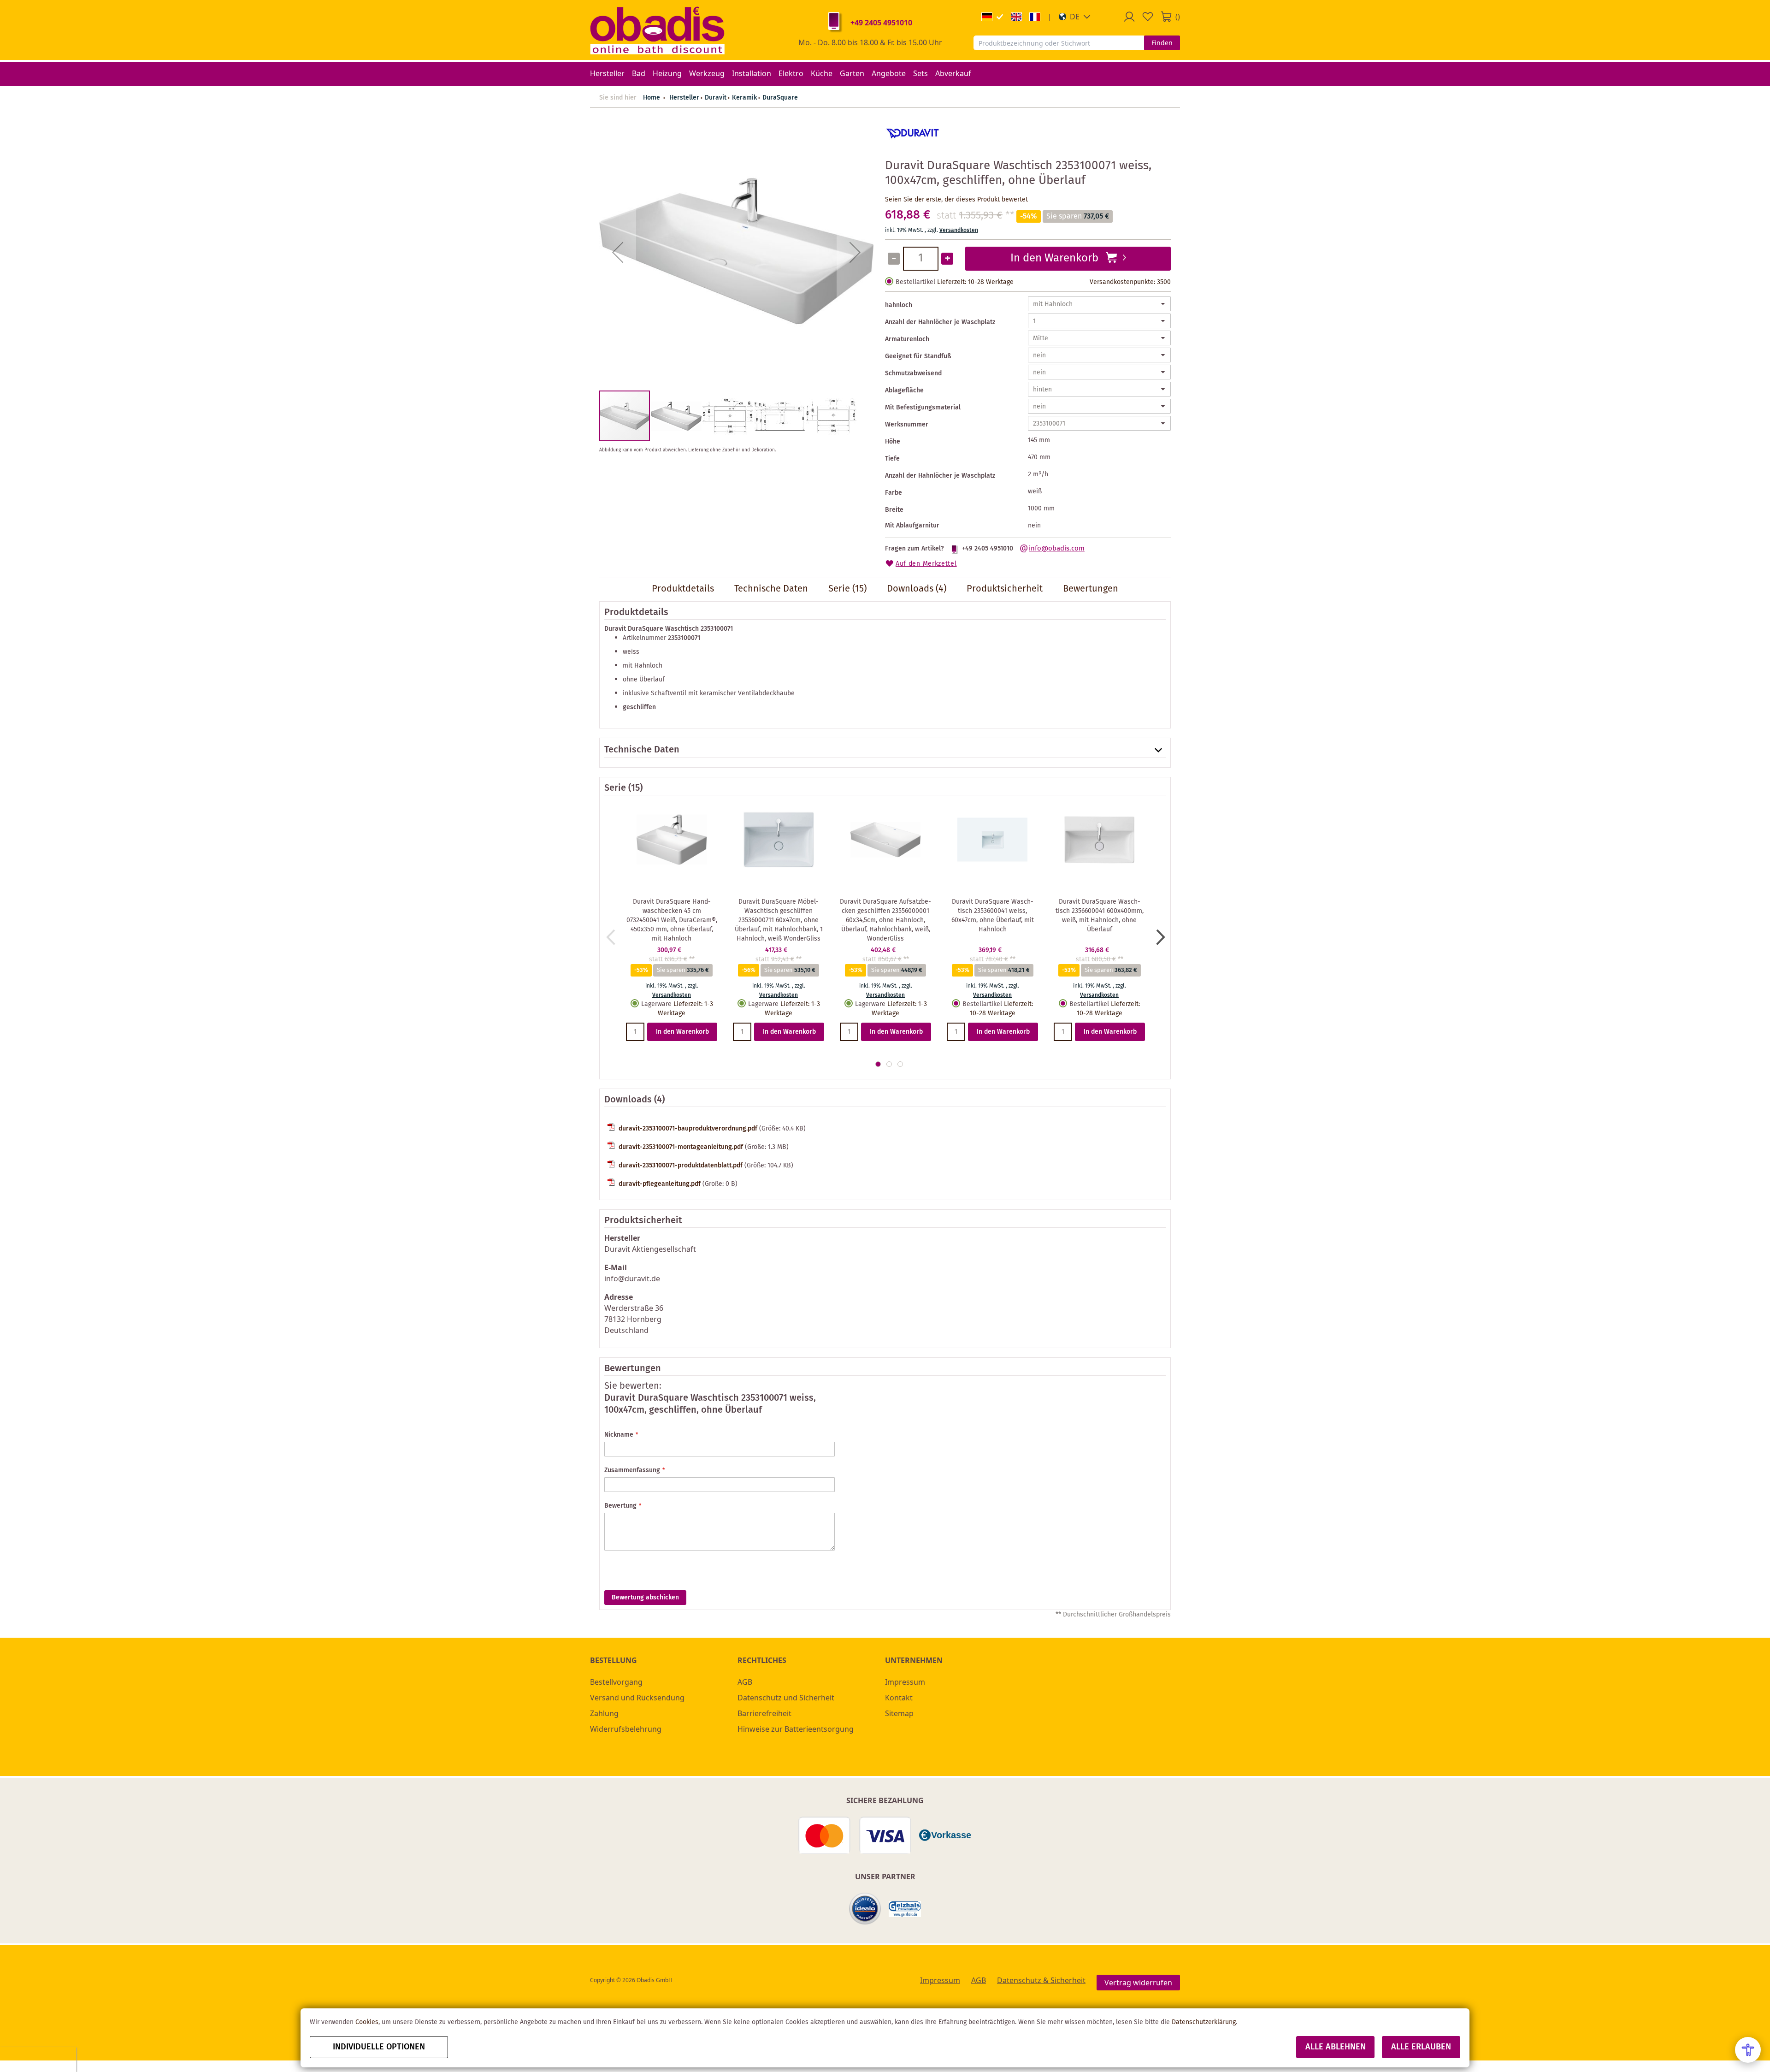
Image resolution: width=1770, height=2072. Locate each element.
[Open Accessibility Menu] (1748, 2050)
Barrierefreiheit (764, 1713)
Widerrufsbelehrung (626, 1729)
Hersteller (684, 98)
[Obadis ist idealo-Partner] (865, 1909)
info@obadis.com (1057, 549)
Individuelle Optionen (379, 2047)
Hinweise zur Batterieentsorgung (796, 1729)
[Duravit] (913, 147)
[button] (1075, 17)
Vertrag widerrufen (1138, 1983)
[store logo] (657, 30)
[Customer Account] (1129, 17)
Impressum (905, 1682)
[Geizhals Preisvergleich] (905, 1909)
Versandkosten (959, 230)
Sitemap (899, 1713)
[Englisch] (1016, 17)
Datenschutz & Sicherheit (1041, 1980)
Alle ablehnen (1336, 2047)
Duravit (716, 98)
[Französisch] (1035, 17)
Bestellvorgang (616, 1682)
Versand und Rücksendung (637, 1698)
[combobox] (1059, 43)
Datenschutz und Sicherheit (786, 1698)
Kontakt (899, 1698)
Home (652, 98)
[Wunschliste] (1148, 17)
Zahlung (604, 1713)
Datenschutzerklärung (1204, 2022)
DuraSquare (780, 98)
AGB (745, 1682)
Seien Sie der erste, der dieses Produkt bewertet (956, 200)
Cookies (367, 2022)
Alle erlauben (1421, 2047)
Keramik (744, 98)
